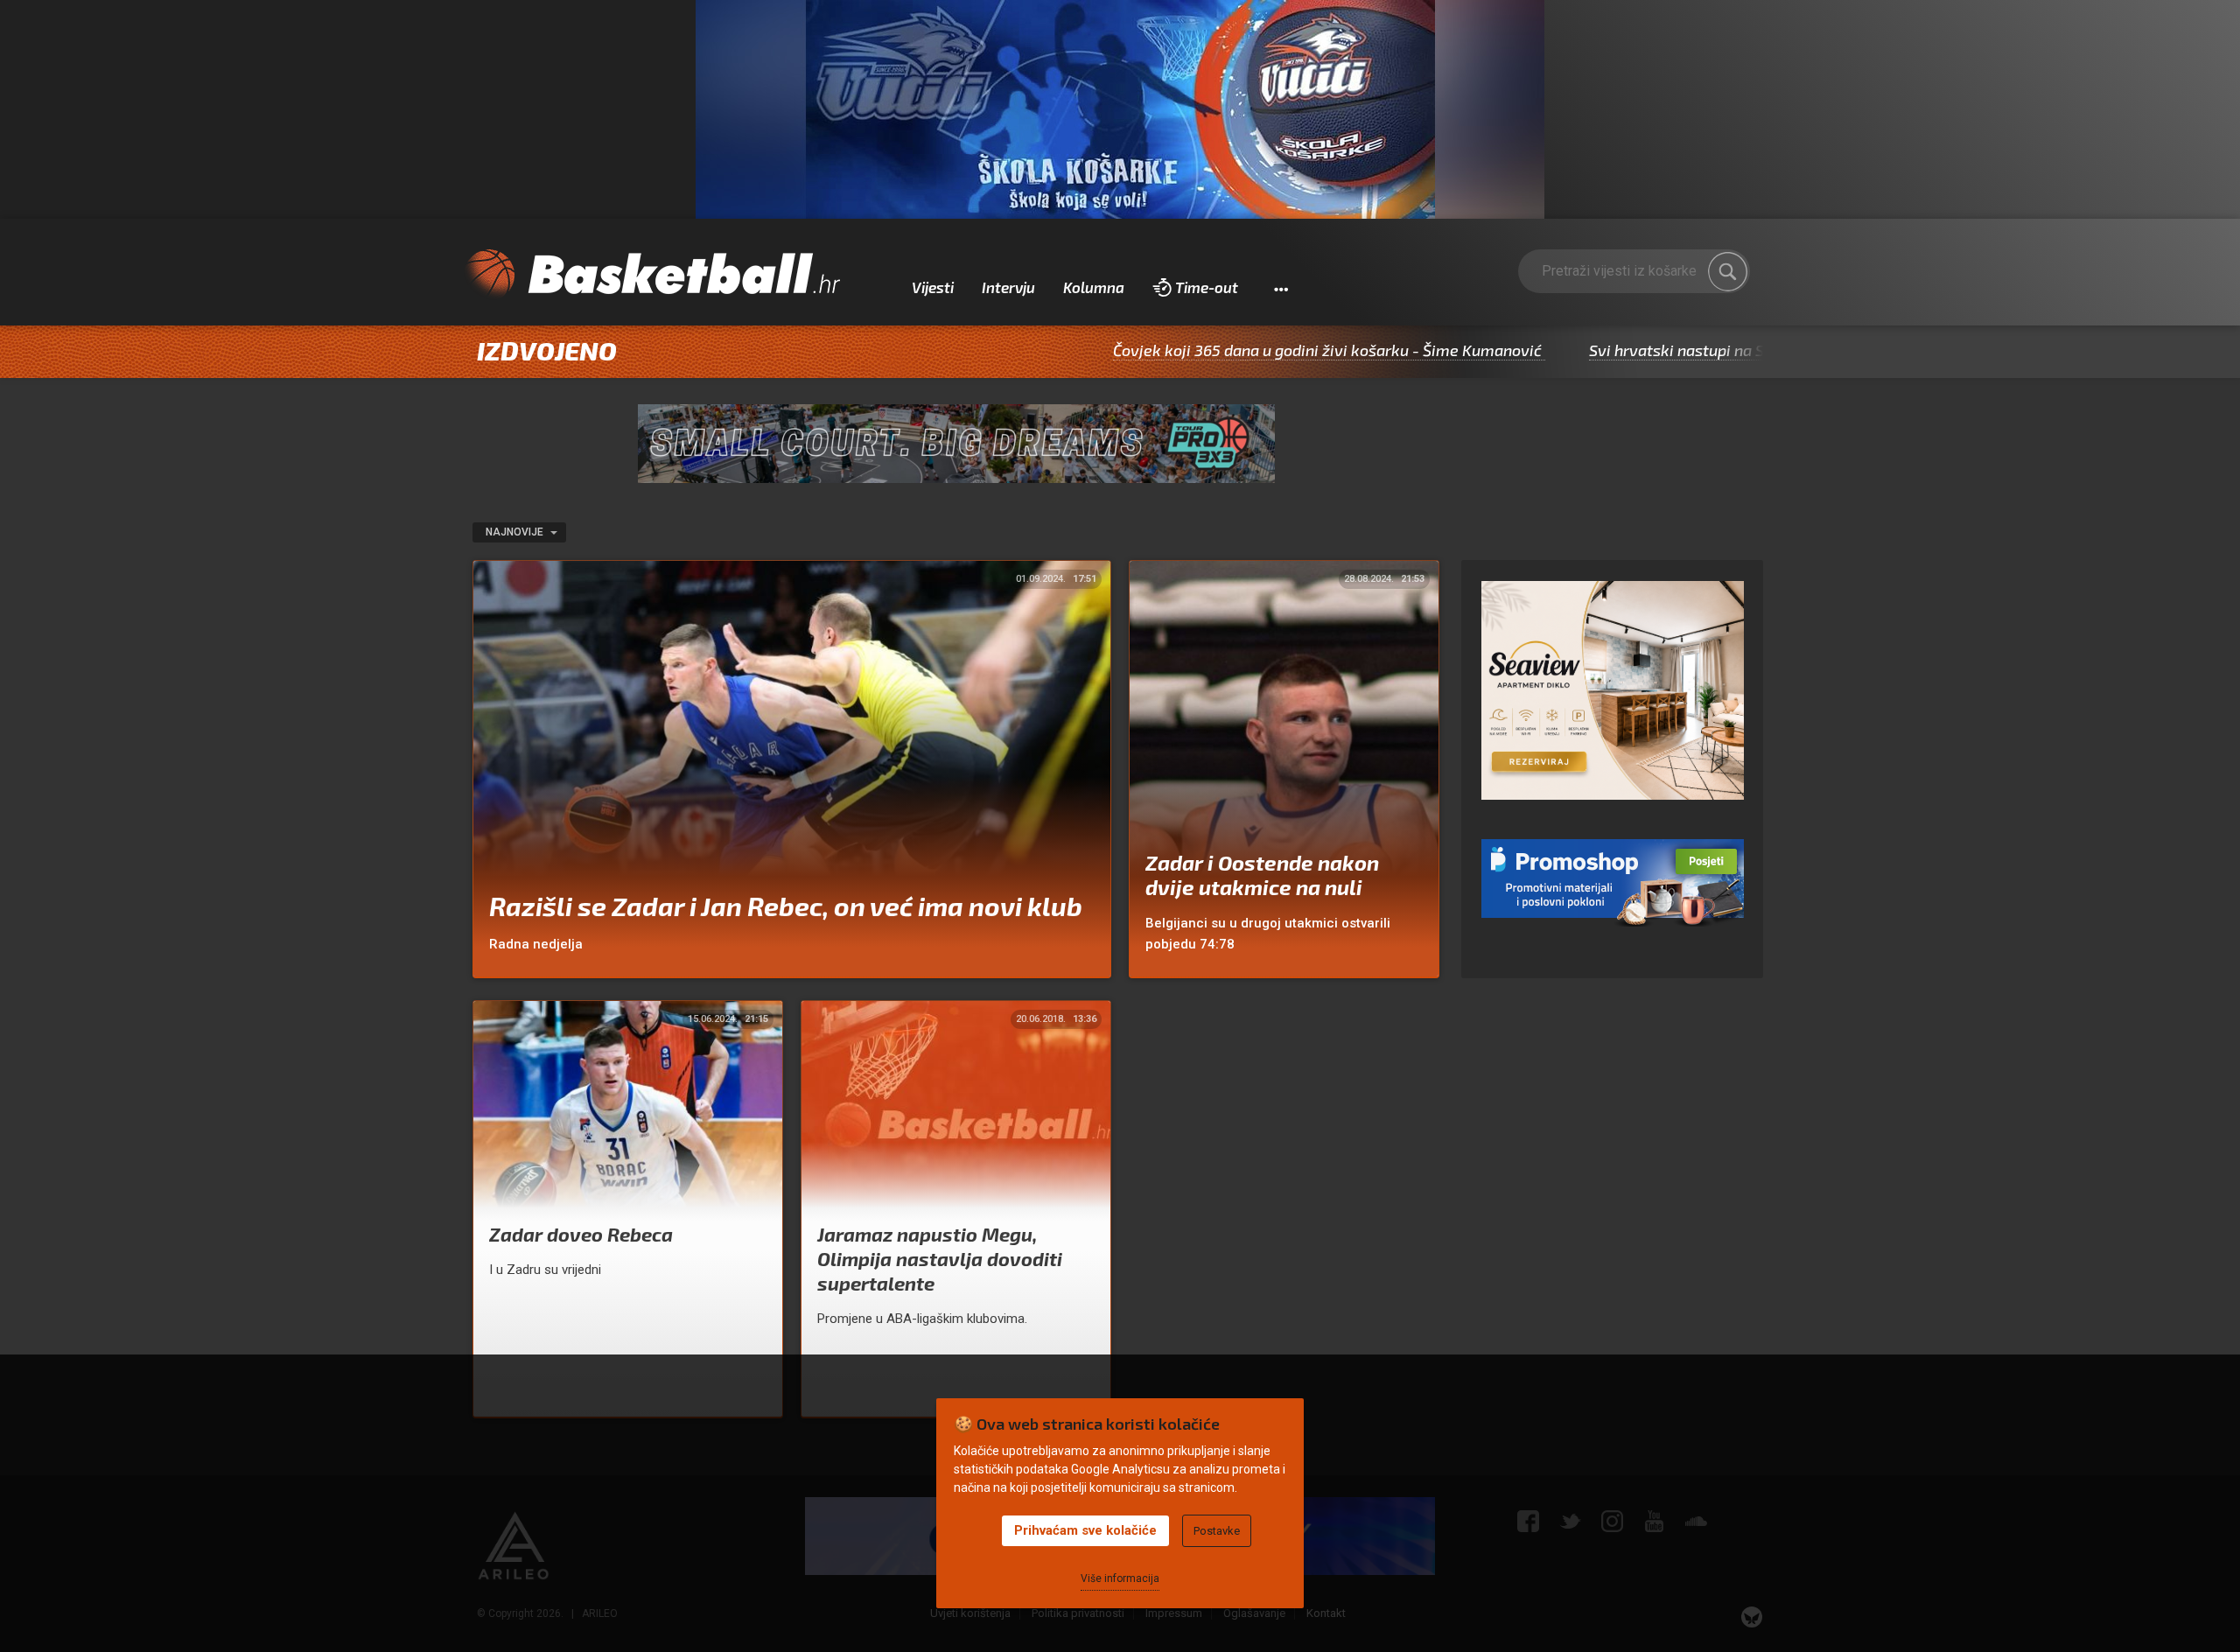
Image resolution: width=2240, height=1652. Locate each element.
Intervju (1008, 287)
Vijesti (933, 287)
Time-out (1207, 287)
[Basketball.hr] (652, 275)
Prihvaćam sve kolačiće (1085, 1530)
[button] (1281, 288)
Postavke (1217, 1531)
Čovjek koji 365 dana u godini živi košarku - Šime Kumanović (1233, 350)
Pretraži (1728, 271)
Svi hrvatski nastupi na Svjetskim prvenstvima (1661, 350)
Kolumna (1094, 287)
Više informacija (1120, 1578)
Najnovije (516, 532)
